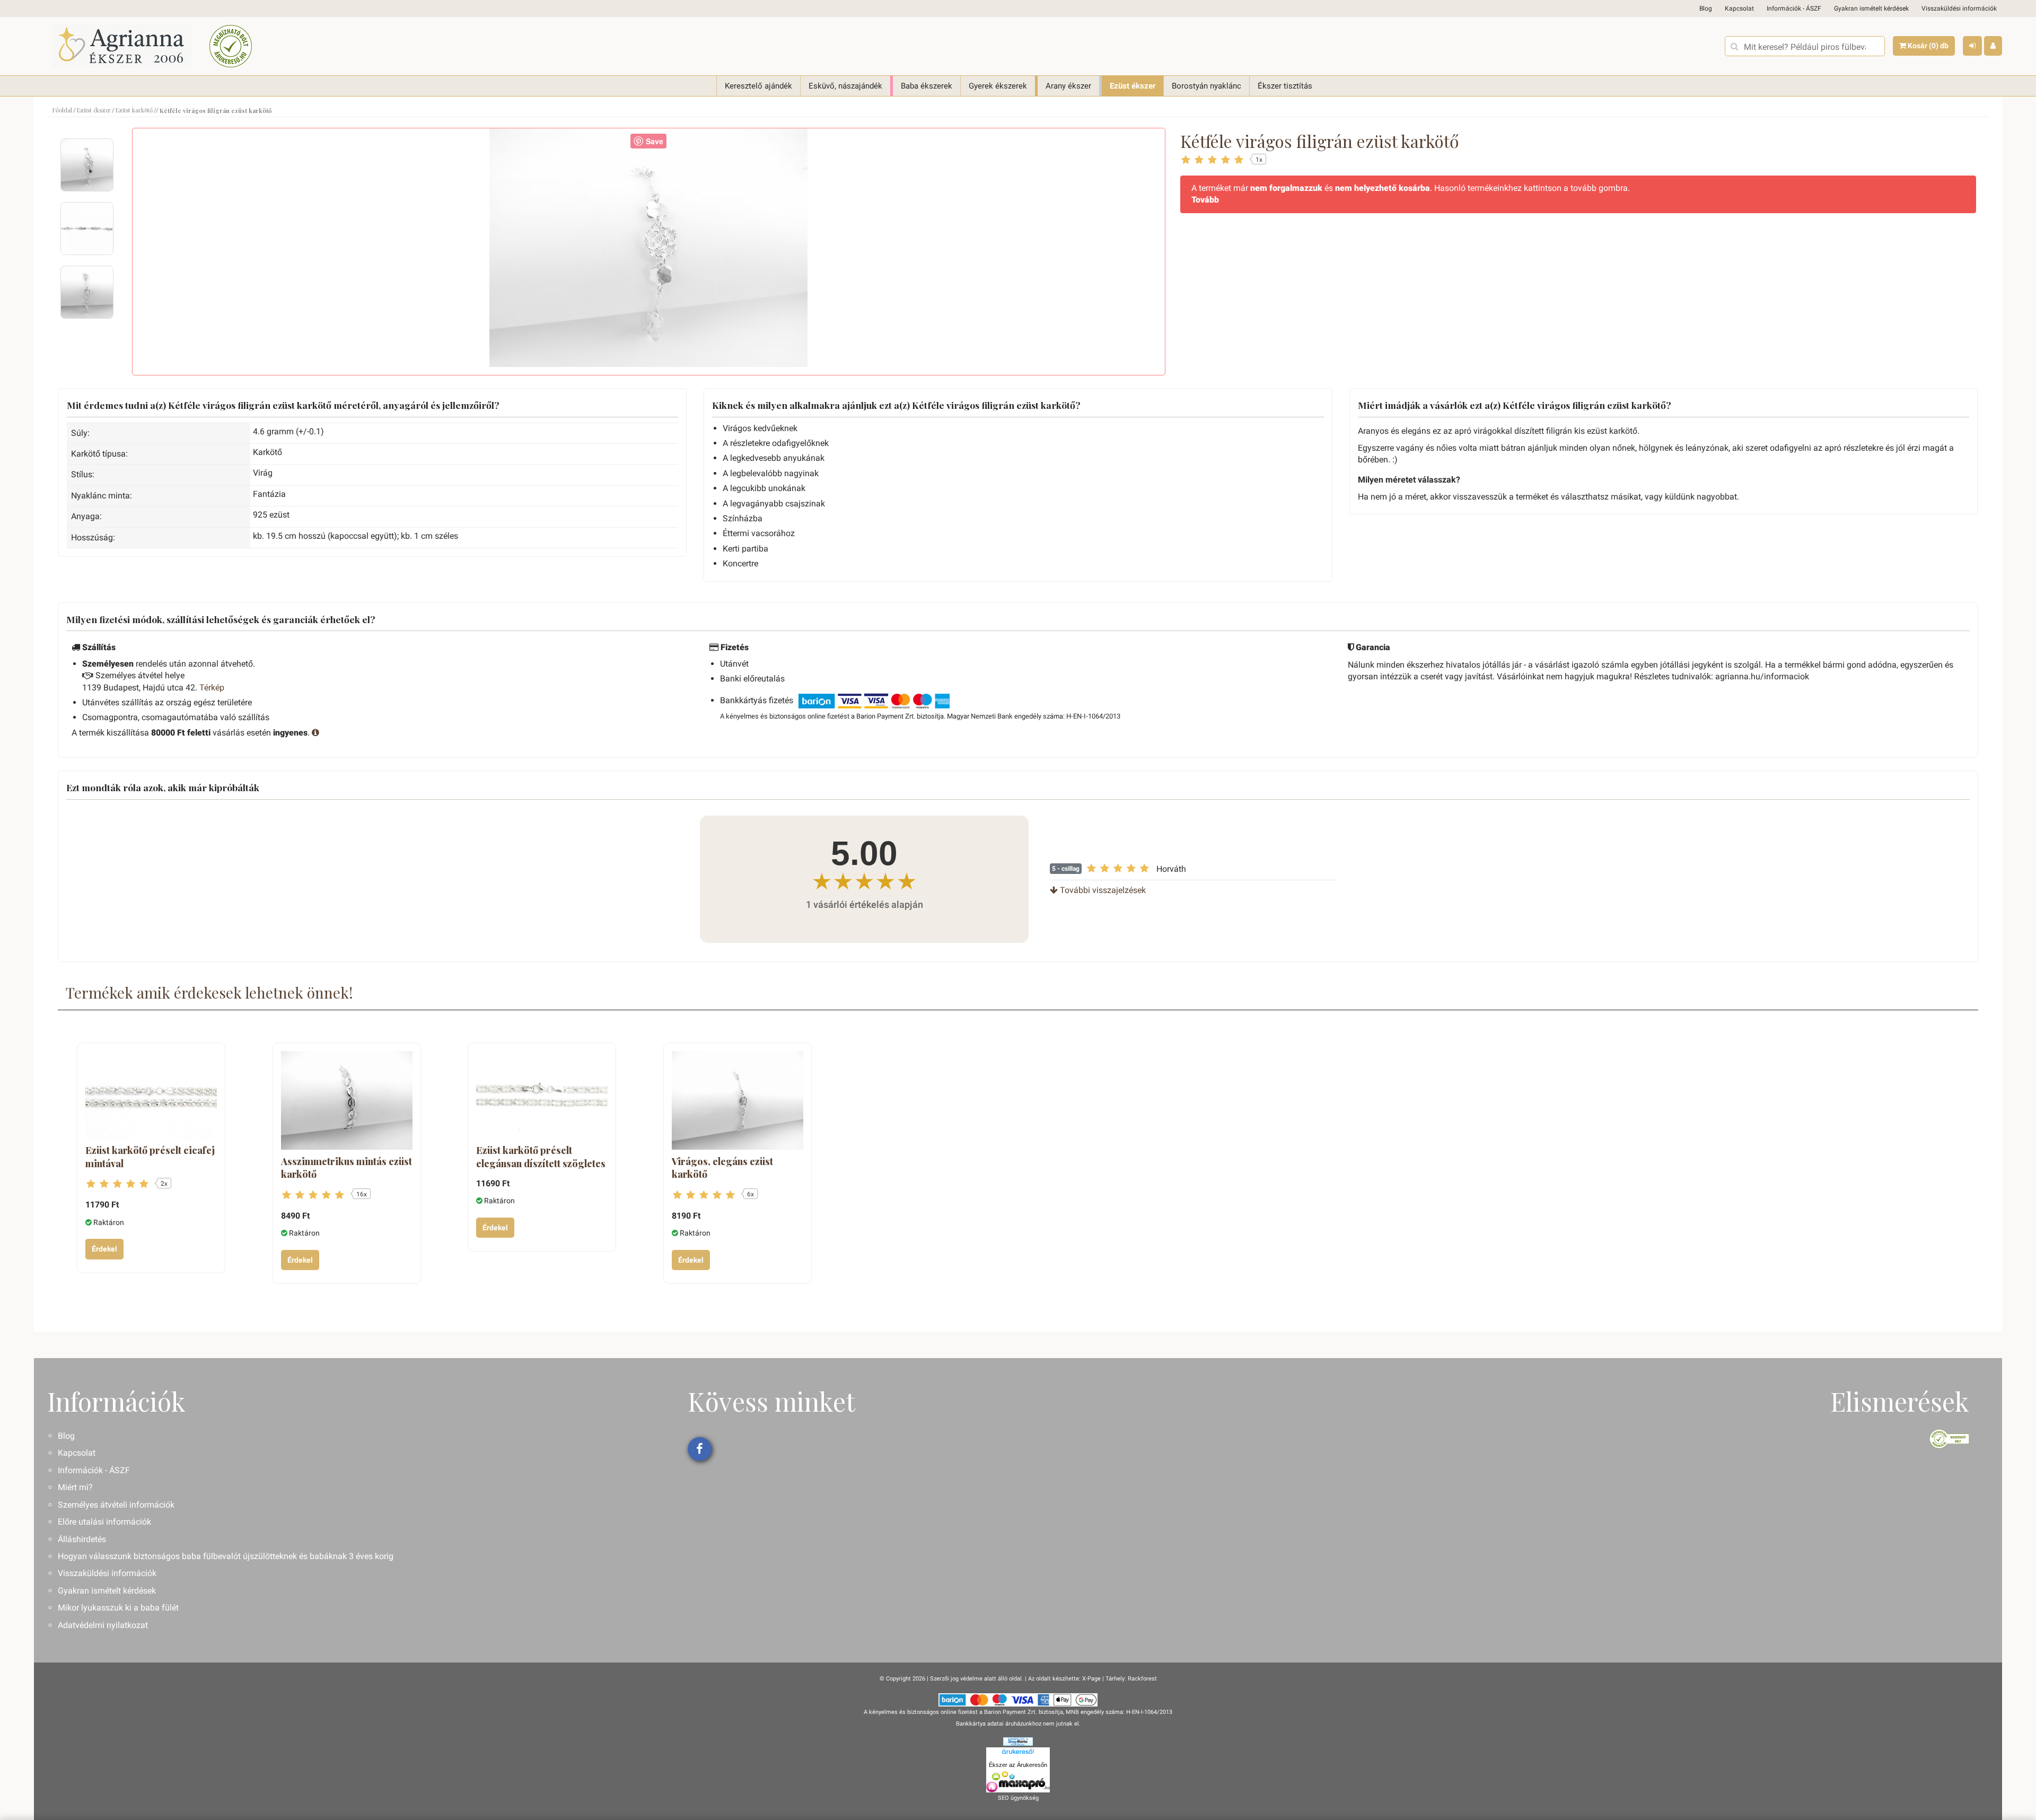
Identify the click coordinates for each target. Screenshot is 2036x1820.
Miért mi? (75, 1487)
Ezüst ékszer (1133, 86)
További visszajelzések (1102, 890)
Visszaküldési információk (1959, 8)
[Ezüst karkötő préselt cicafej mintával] (151, 1095)
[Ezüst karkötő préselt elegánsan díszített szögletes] (542, 1095)
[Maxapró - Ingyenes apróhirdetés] (1018, 1782)
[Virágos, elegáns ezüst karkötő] (738, 1100)
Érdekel (104, 1249)
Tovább (1205, 200)
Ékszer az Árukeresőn (1018, 1765)
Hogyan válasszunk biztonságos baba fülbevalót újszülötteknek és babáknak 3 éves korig (226, 1556)
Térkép (212, 688)
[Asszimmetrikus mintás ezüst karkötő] (347, 1100)
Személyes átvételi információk (116, 1505)
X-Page (1091, 1679)
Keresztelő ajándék (758, 86)
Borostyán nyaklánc (1206, 86)
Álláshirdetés (82, 1539)
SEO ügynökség (1018, 1798)
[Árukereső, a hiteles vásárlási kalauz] (231, 46)
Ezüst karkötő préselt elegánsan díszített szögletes (541, 1157)
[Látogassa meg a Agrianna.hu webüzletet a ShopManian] (1018, 1741)
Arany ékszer (1068, 86)
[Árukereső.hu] (1018, 1753)
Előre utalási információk (104, 1522)
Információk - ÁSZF (1794, 8)
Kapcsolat (1739, 8)
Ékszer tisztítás (1285, 86)
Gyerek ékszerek (998, 86)
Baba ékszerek (927, 86)
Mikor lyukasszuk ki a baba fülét (118, 1608)
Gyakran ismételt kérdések (1871, 8)
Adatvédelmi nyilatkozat (103, 1625)
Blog (1706, 8)
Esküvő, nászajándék (845, 86)
